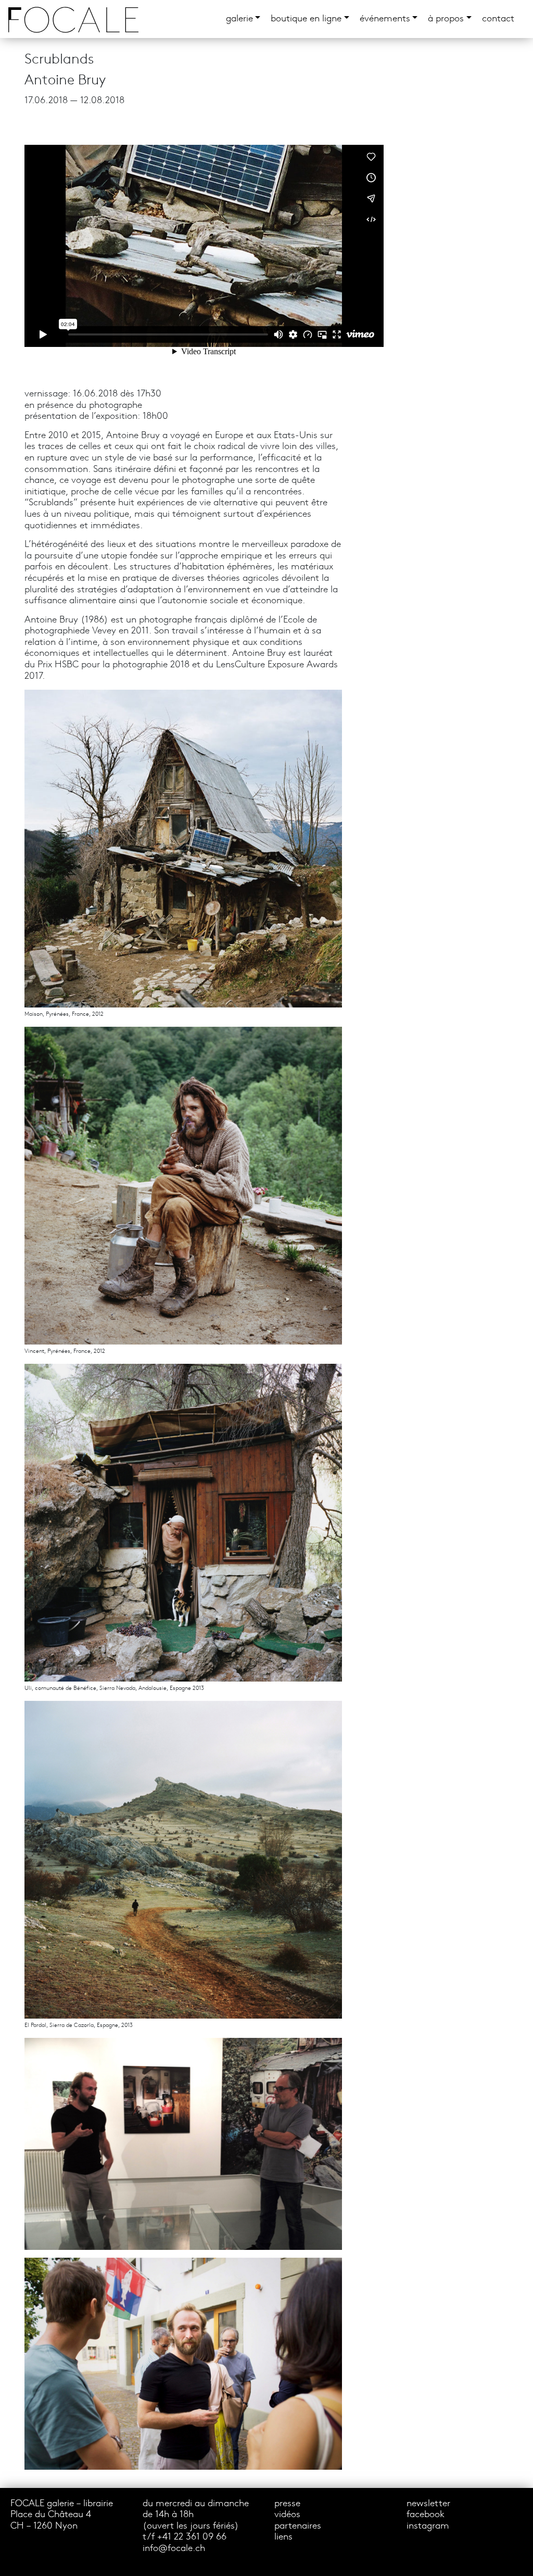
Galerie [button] (239, 19)
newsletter (428, 2504)
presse (287, 2504)
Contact (498, 19)
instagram (428, 2526)
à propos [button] (446, 19)
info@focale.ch (174, 2549)
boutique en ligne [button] (306, 19)
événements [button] (385, 19)
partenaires (298, 2526)
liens (283, 2537)
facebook (426, 2515)
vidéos (287, 2515)
